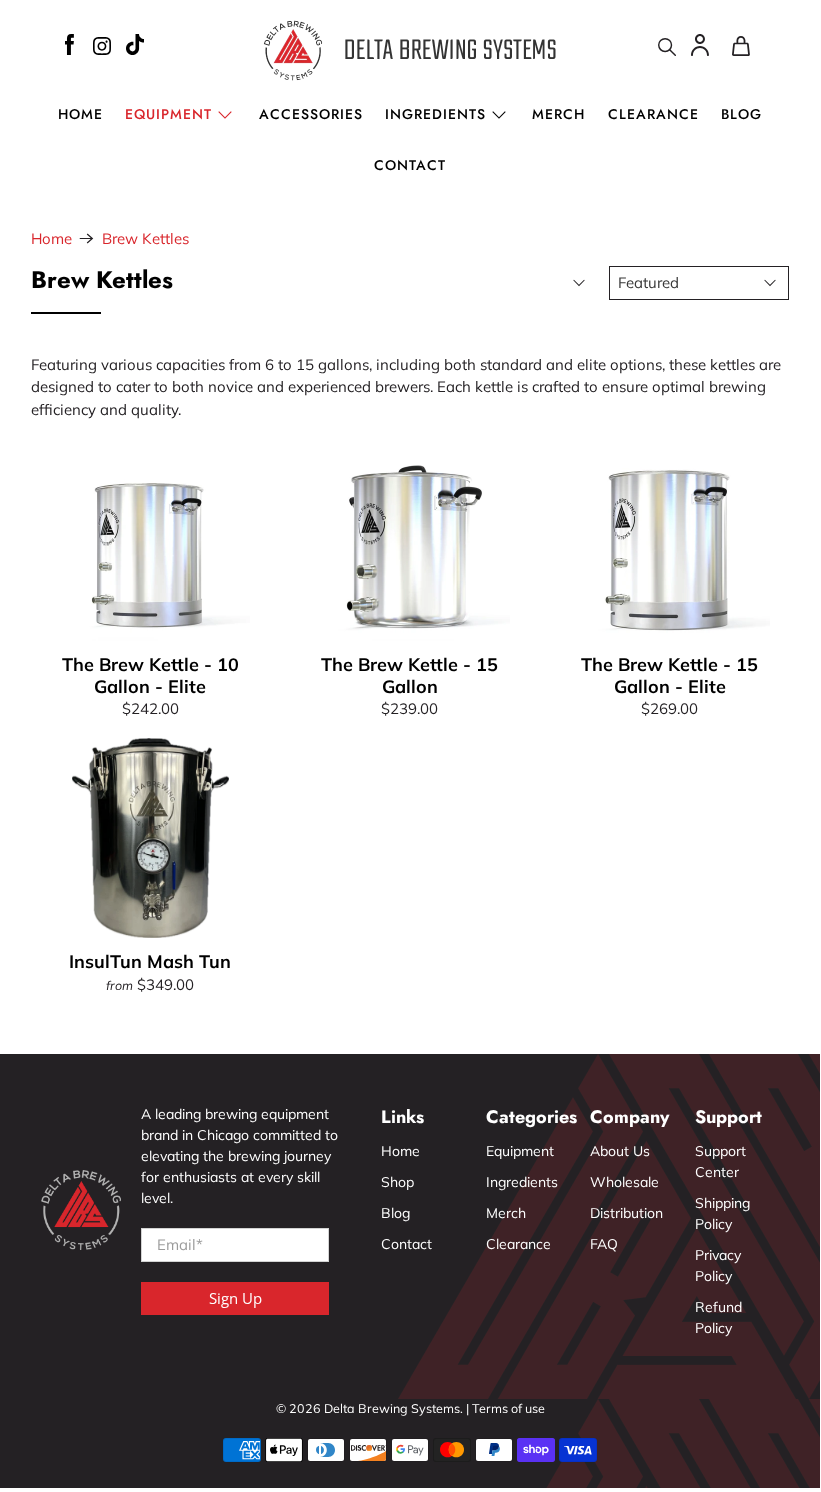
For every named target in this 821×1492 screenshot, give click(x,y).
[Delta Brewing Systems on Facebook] (69, 47)
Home (80, 114)
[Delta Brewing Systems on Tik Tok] (135, 47)
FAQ (604, 1244)
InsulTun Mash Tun (150, 961)
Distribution (626, 1213)
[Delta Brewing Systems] (410, 50)
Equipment (520, 1151)
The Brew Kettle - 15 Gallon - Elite (669, 675)
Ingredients (435, 114)
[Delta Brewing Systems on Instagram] (102, 49)
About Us (620, 1151)
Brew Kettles (145, 238)
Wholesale (624, 1182)
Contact (410, 165)
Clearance (653, 114)
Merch (558, 114)
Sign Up (235, 1298)
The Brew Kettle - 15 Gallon (409, 675)
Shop (397, 1182)
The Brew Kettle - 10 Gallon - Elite (150, 675)
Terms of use (508, 1408)
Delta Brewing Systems (392, 1408)
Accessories (311, 114)
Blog (741, 114)
